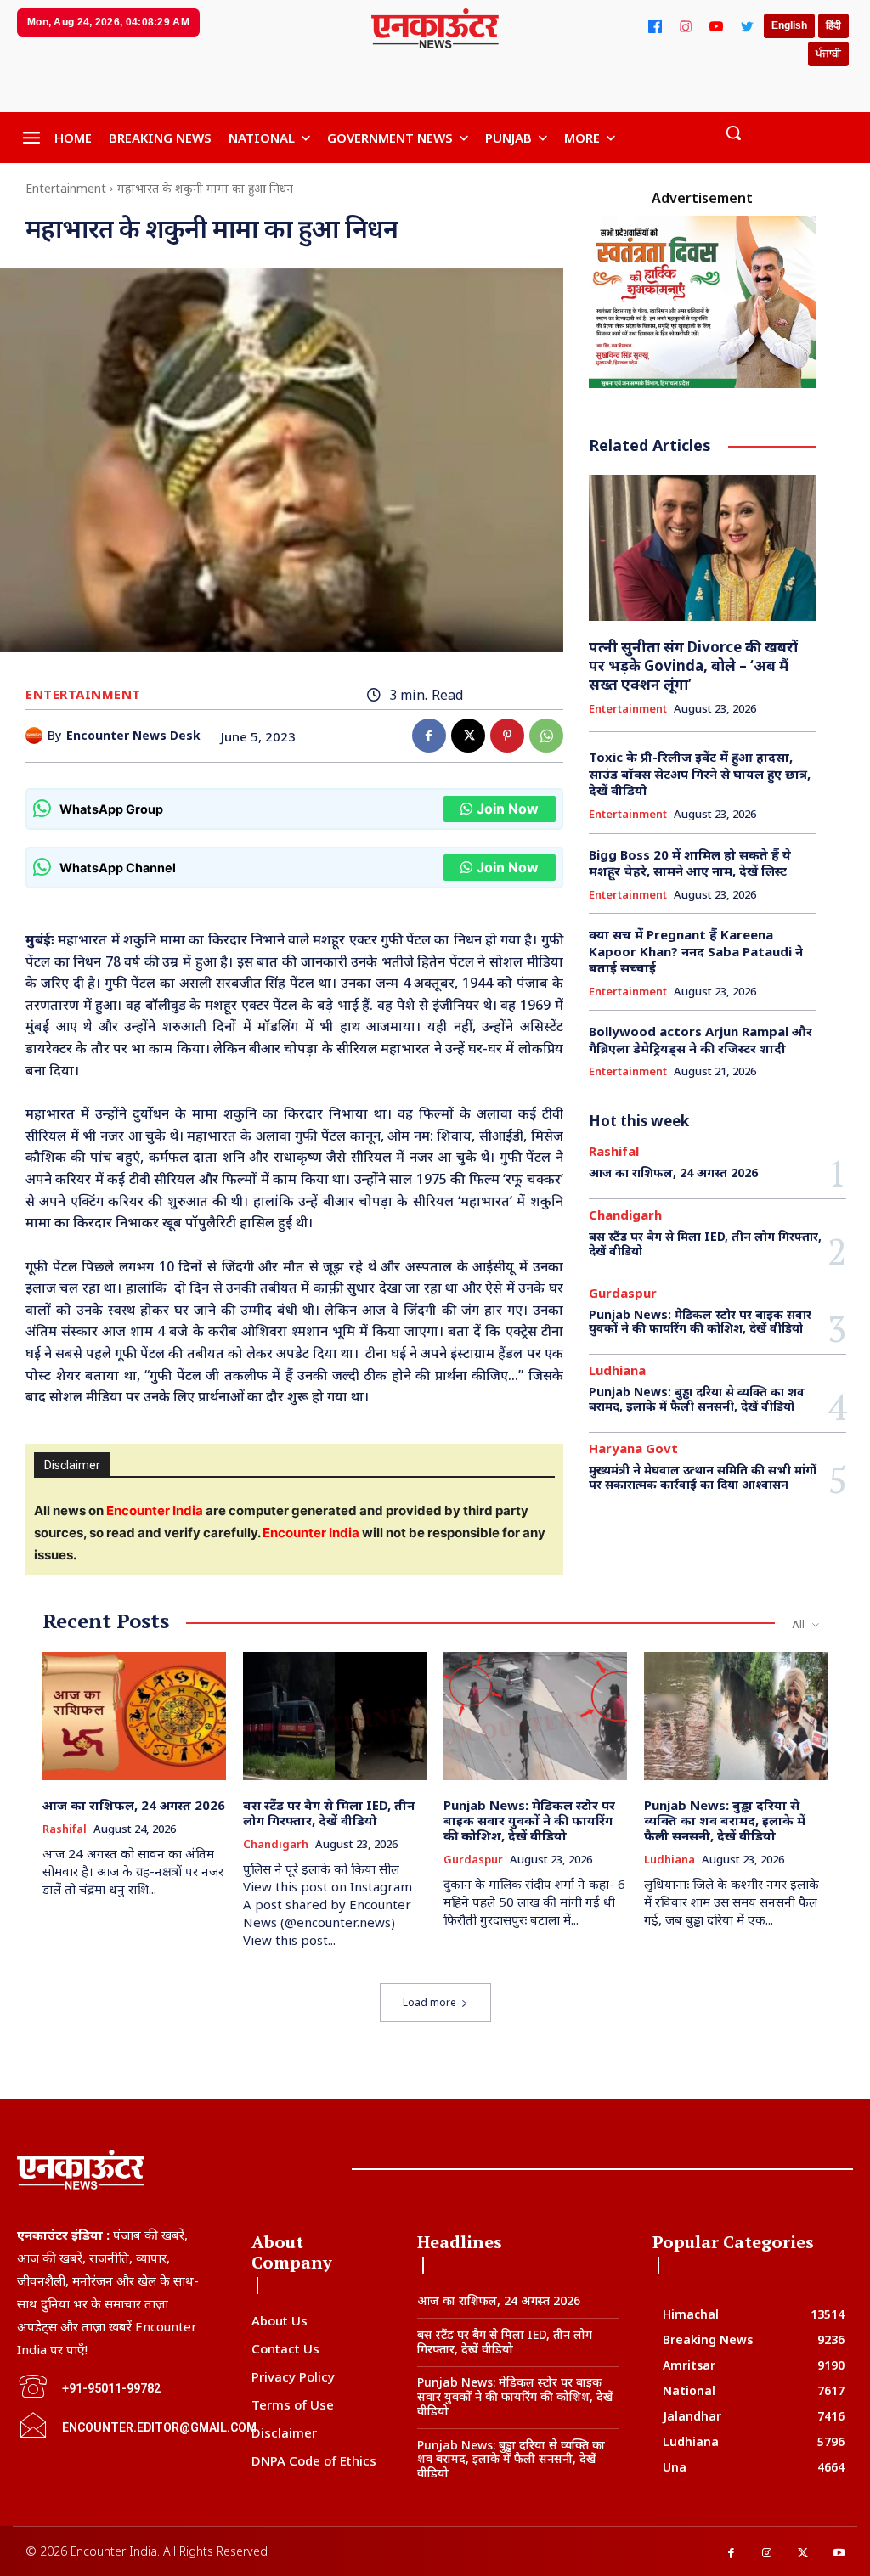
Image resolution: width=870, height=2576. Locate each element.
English (789, 25)
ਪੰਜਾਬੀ (828, 54)
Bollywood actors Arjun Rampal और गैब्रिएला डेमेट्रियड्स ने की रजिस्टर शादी (701, 1040)
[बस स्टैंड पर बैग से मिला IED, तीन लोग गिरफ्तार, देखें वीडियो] (335, 1716)
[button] (733, 132)
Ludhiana (617, 1370)
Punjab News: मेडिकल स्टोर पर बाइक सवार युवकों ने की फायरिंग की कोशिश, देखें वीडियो (700, 1322)
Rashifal (614, 1151)
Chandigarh (625, 1215)
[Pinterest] (507, 736)
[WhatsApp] (546, 736)
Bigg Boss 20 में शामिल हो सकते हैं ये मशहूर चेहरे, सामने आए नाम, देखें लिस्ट (690, 863)
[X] (468, 736)
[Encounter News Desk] (37, 736)
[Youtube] (840, 2553)
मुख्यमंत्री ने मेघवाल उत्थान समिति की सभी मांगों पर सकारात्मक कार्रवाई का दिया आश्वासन (703, 1477)
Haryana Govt (633, 1449)
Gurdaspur (623, 1293)
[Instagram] (686, 26)
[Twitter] (747, 26)
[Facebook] (655, 26)
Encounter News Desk (133, 736)
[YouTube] (716, 26)
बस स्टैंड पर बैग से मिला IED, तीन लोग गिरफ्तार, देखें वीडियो (705, 1243)
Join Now (508, 809)
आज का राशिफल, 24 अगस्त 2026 (673, 1172)
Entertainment (66, 188)
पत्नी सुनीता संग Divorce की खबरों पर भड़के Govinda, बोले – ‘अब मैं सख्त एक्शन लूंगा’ (693, 665)
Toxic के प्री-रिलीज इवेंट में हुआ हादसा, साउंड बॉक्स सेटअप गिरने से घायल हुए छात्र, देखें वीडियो (700, 773)
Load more (429, 2002)
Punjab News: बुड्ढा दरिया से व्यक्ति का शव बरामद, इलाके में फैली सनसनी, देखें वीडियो (697, 1399)
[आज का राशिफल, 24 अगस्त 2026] (134, 1716)
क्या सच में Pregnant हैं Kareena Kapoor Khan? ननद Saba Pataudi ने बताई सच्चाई (696, 951)
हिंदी (833, 25)
